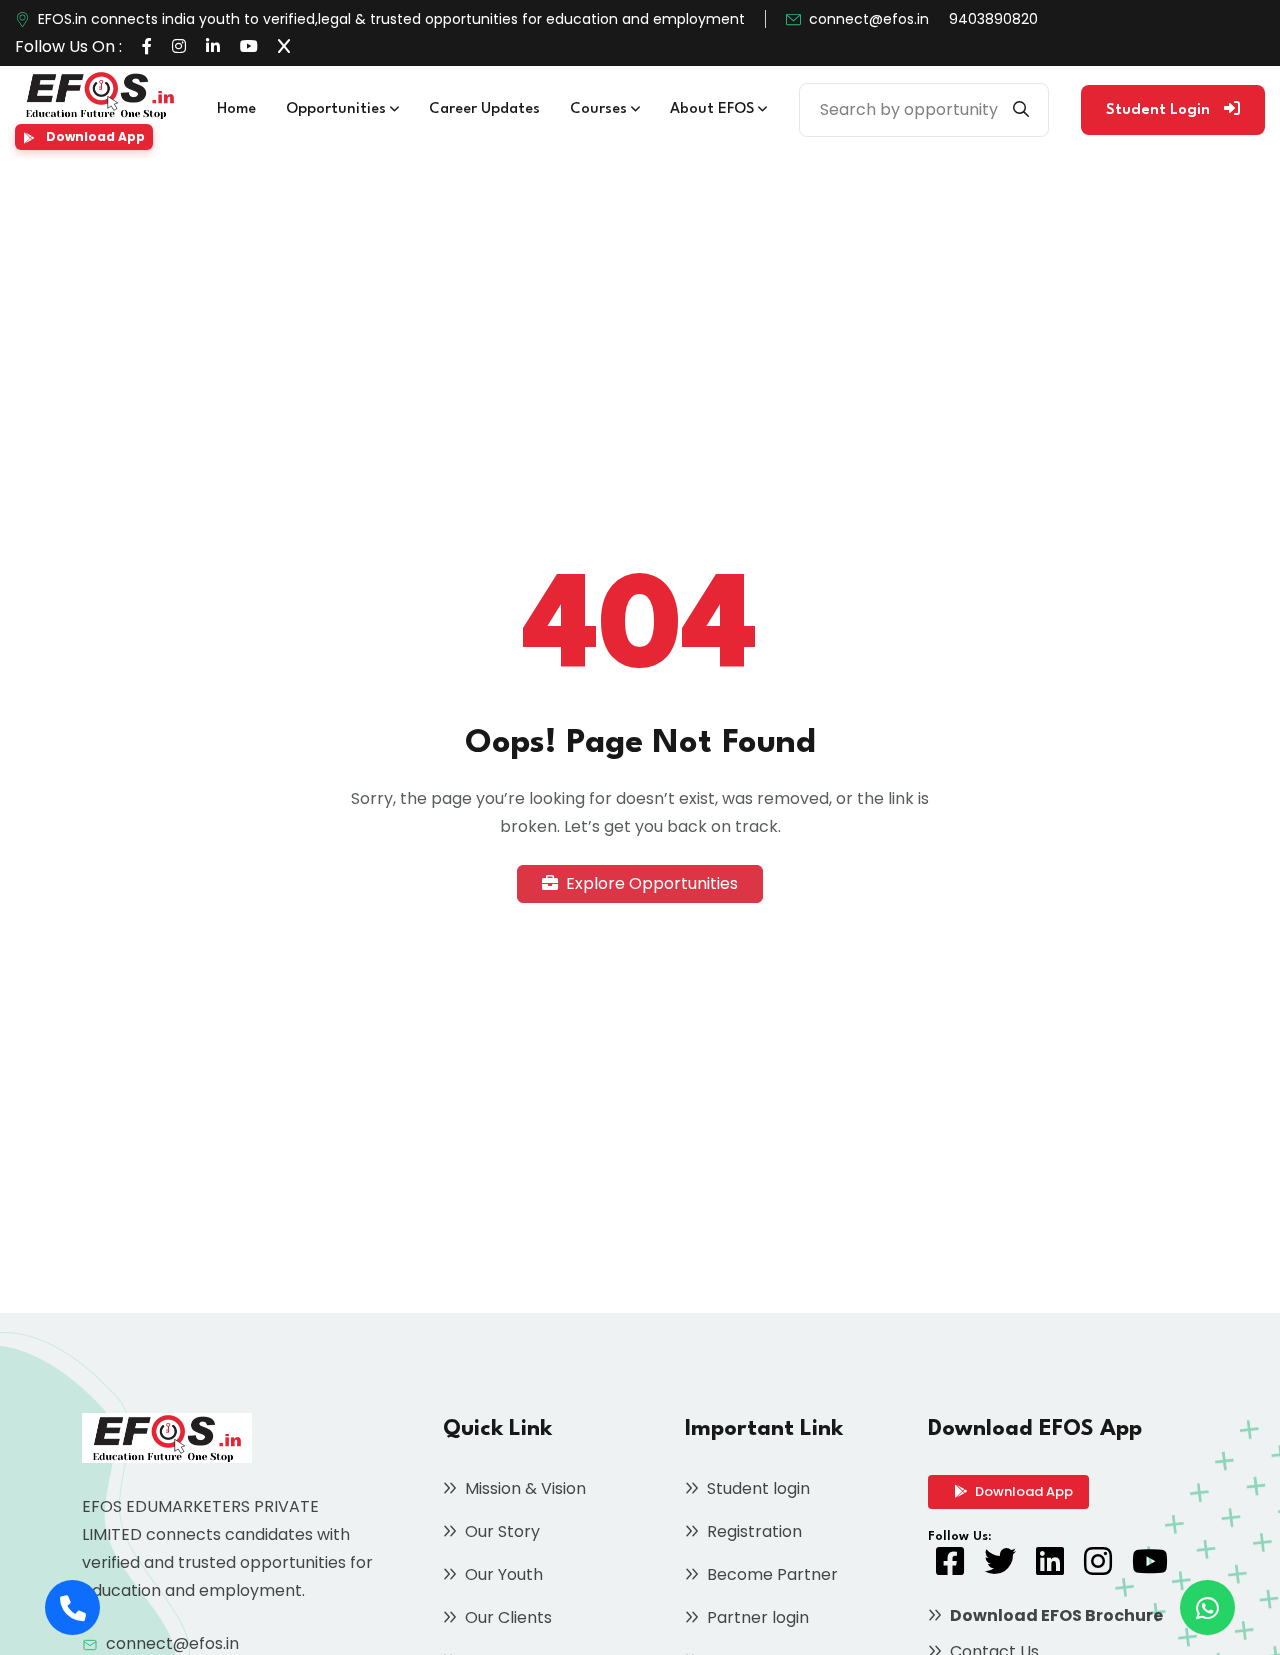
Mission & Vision (523, 1488)
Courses (600, 109)
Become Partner (770, 1574)
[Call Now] (72, 1607)
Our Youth (502, 1574)
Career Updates (484, 109)
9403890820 (993, 19)
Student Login (1160, 110)
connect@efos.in (869, 19)
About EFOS (714, 109)
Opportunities (338, 109)
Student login (756, 1488)
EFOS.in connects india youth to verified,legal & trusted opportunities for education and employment (391, 19)
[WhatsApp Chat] (1207, 1607)
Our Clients (506, 1617)
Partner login (756, 1617)
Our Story (500, 1531)
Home (236, 109)
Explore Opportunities (650, 883)
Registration (752, 1531)
